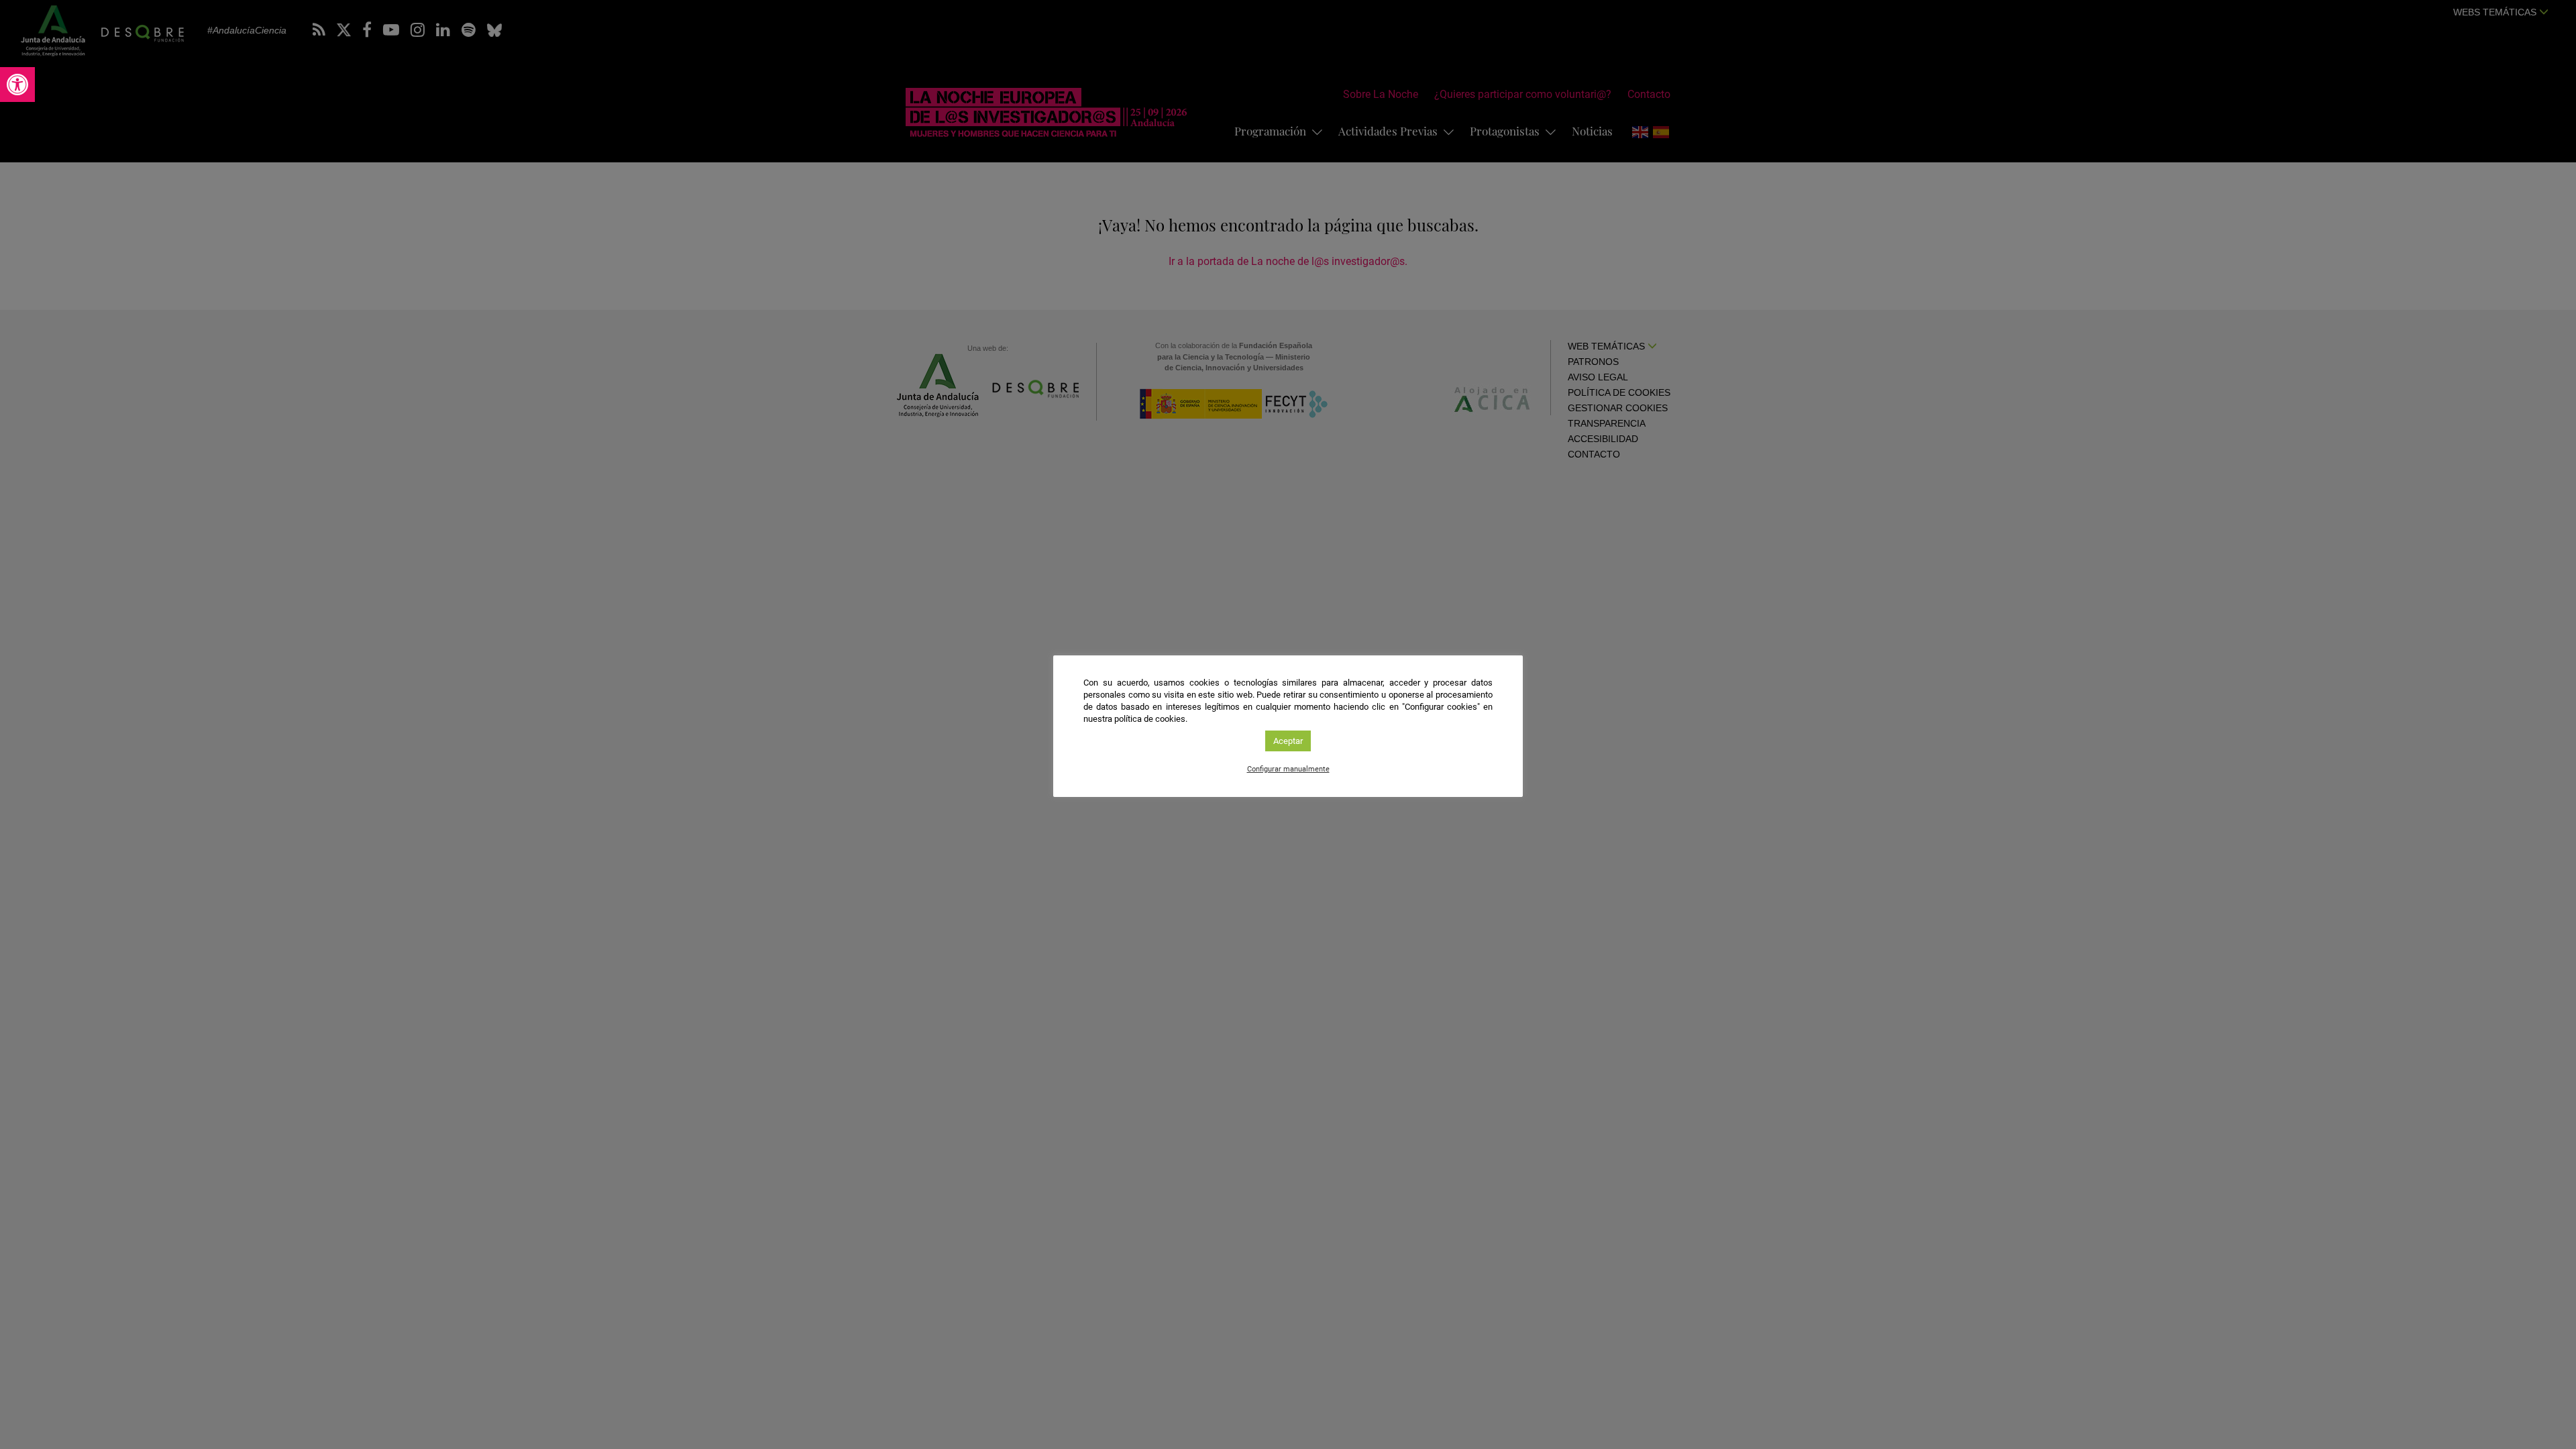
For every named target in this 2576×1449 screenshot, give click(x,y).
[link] (17, 85)
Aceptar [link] (1288, 741)
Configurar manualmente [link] (1288, 769)
